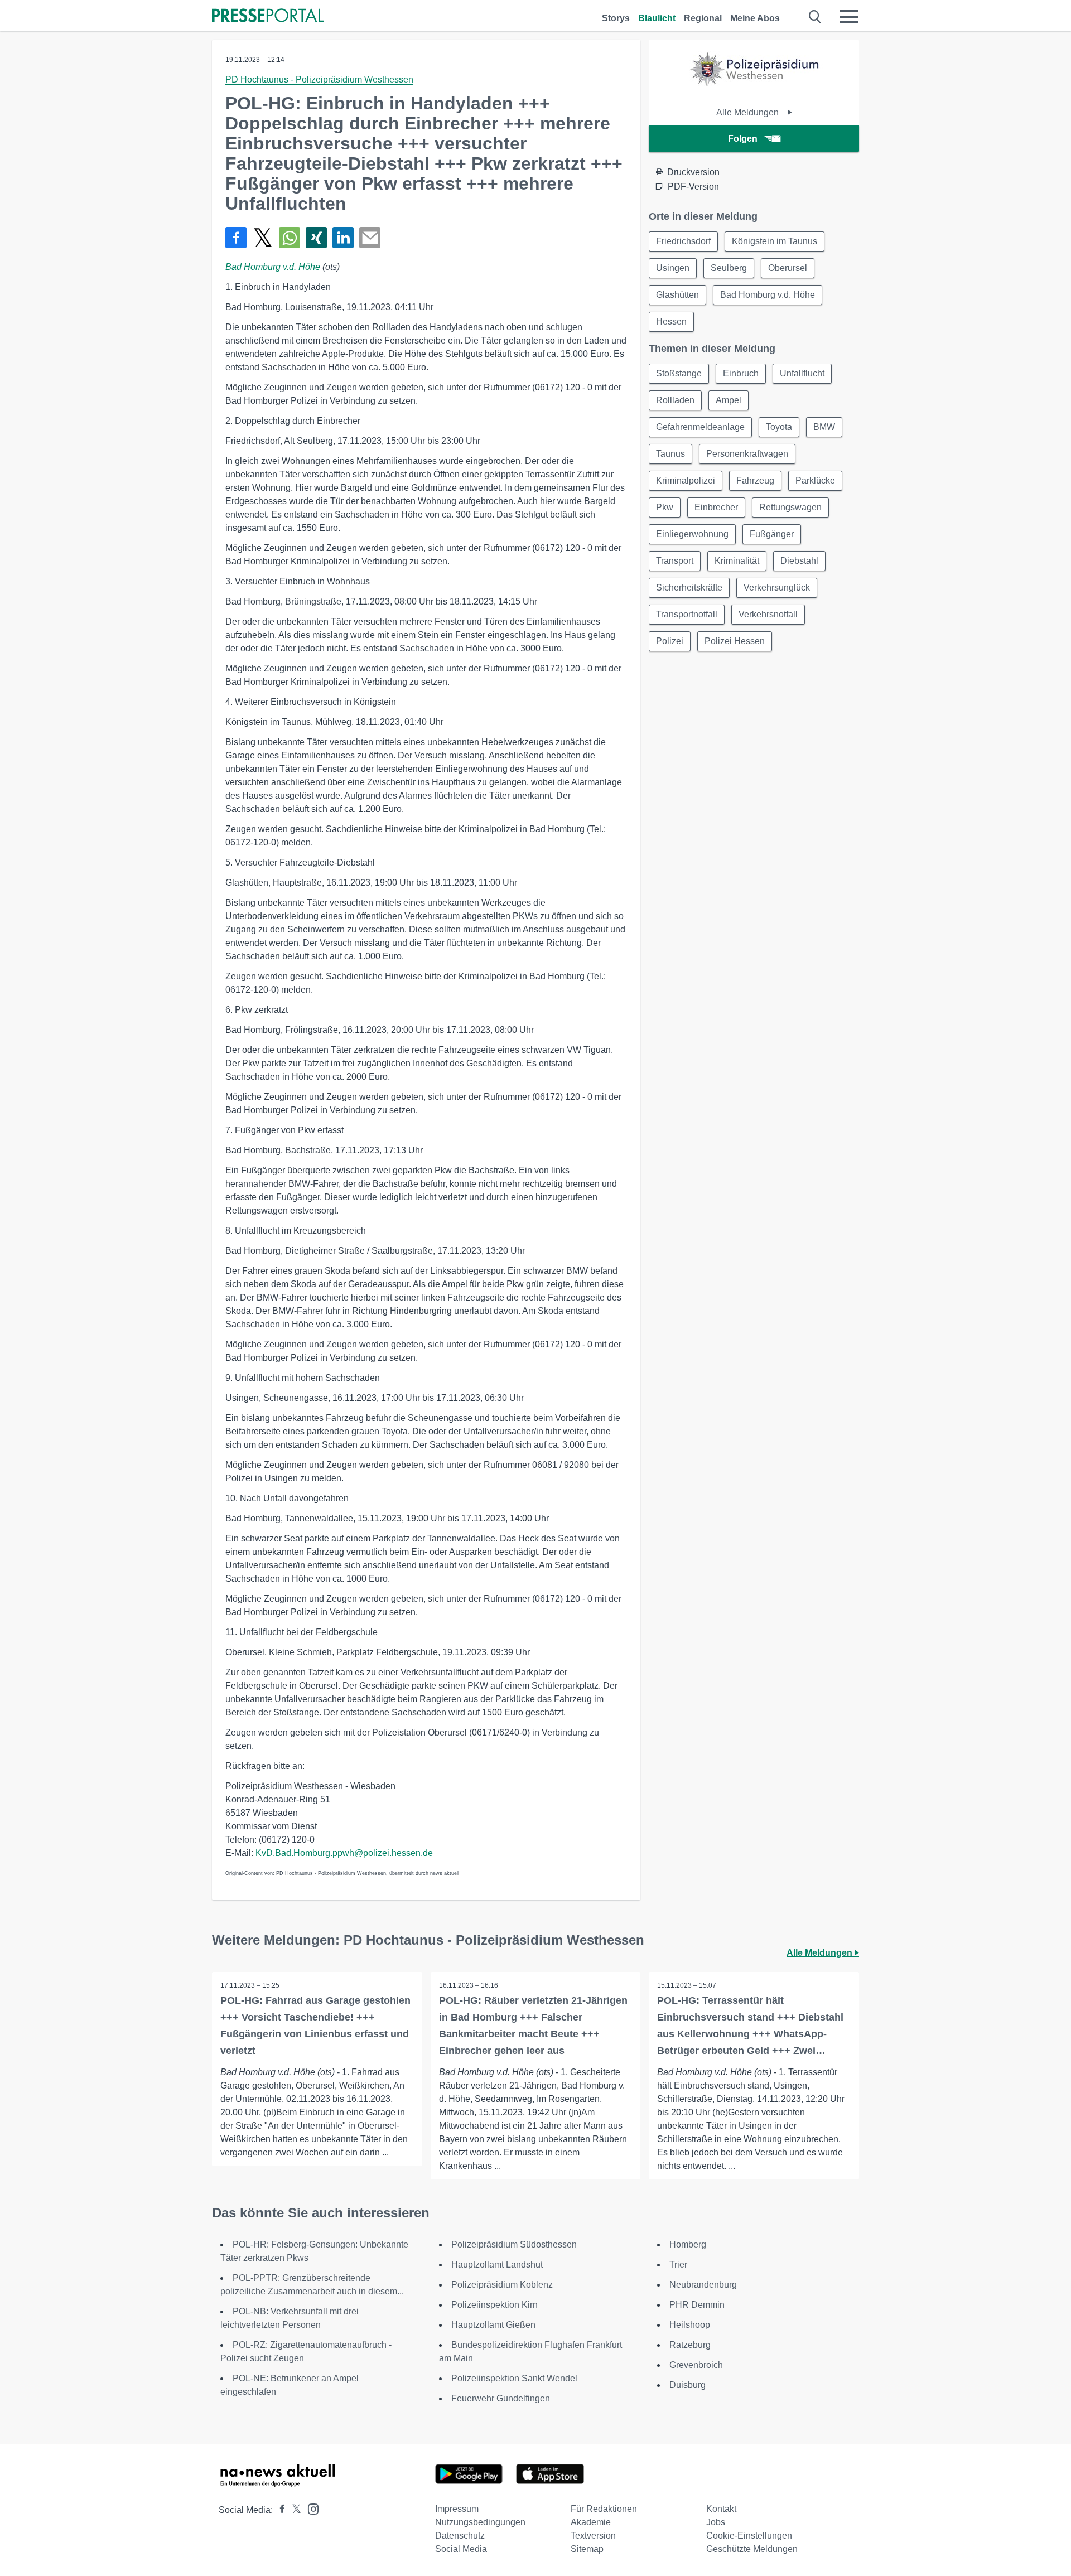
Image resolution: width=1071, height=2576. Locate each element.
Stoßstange (679, 373)
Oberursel (788, 268)
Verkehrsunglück (777, 588)
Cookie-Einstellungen (749, 2536)
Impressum (457, 2509)
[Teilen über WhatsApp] (290, 238)
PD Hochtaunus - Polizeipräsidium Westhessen (319, 79)
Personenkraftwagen (747, 454)
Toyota (779, 427)
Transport (675, 561)
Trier (678, 2265)
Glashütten (677, 295)
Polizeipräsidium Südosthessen (514, 2244)
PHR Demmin (697, 2305)
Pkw (665, 507)
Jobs (716, 2522)
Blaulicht (657, 18)
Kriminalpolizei (686, 480)
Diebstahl (799, 561)
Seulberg (729, 268)
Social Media (461, 2549)
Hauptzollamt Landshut (497, 2265)
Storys (616, 18)
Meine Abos (755, 18)
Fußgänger (772, 534)
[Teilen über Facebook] (236, 238)
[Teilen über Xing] (316, 238)
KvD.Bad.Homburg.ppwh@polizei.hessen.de (344, 1853)
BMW (824, 427)
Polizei (670, 641)
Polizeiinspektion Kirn (495, 2305)
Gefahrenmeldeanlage (700, 427)
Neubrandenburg (703, 2285)
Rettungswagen (790, 507)
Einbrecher (716, 507)
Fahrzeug (755, 480)
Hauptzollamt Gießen (493, 2325)
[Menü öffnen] (849, 17)
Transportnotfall (687, 614)
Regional (703, 18)
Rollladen (675, 400)
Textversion (593, 2536)
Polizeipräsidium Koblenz (502, 2285)
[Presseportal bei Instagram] (310, 2508)
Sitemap (587, 2549)
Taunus (670, 454)
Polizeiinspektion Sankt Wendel (514, 2378)
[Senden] (370, 238)
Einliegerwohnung (692, 534)
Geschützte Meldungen (752, 2549)
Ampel (729, 400)
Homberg (688, 2244)
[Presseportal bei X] (293, 2510)
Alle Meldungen (749, 112)
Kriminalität (737, 561)
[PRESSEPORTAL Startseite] (268, 16)
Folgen (743, 139)
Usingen (673, 268)
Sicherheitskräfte (689, 588)
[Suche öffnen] (815, 17)
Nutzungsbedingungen (480, 2522)
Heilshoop (690, 2325)
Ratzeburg (690, 2345)
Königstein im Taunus (775, 241)
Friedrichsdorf (683, 241)
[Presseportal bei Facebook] (279, 2510)
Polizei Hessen (735, 641)
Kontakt (721, 2509)
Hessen (671, 322)
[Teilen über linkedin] (343, 238)
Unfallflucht (802, 373)
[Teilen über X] (263, 238)
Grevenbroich (696, 2365)
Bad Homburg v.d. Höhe (273, 267)
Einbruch (741, 373)
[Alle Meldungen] (754, 89)
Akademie (591, 2522)
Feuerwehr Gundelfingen (501, 2398)
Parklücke (815, 480)
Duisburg (688, 2385)
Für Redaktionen (604, 2509)
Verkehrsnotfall (768, 614)
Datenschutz (460, 2536)
